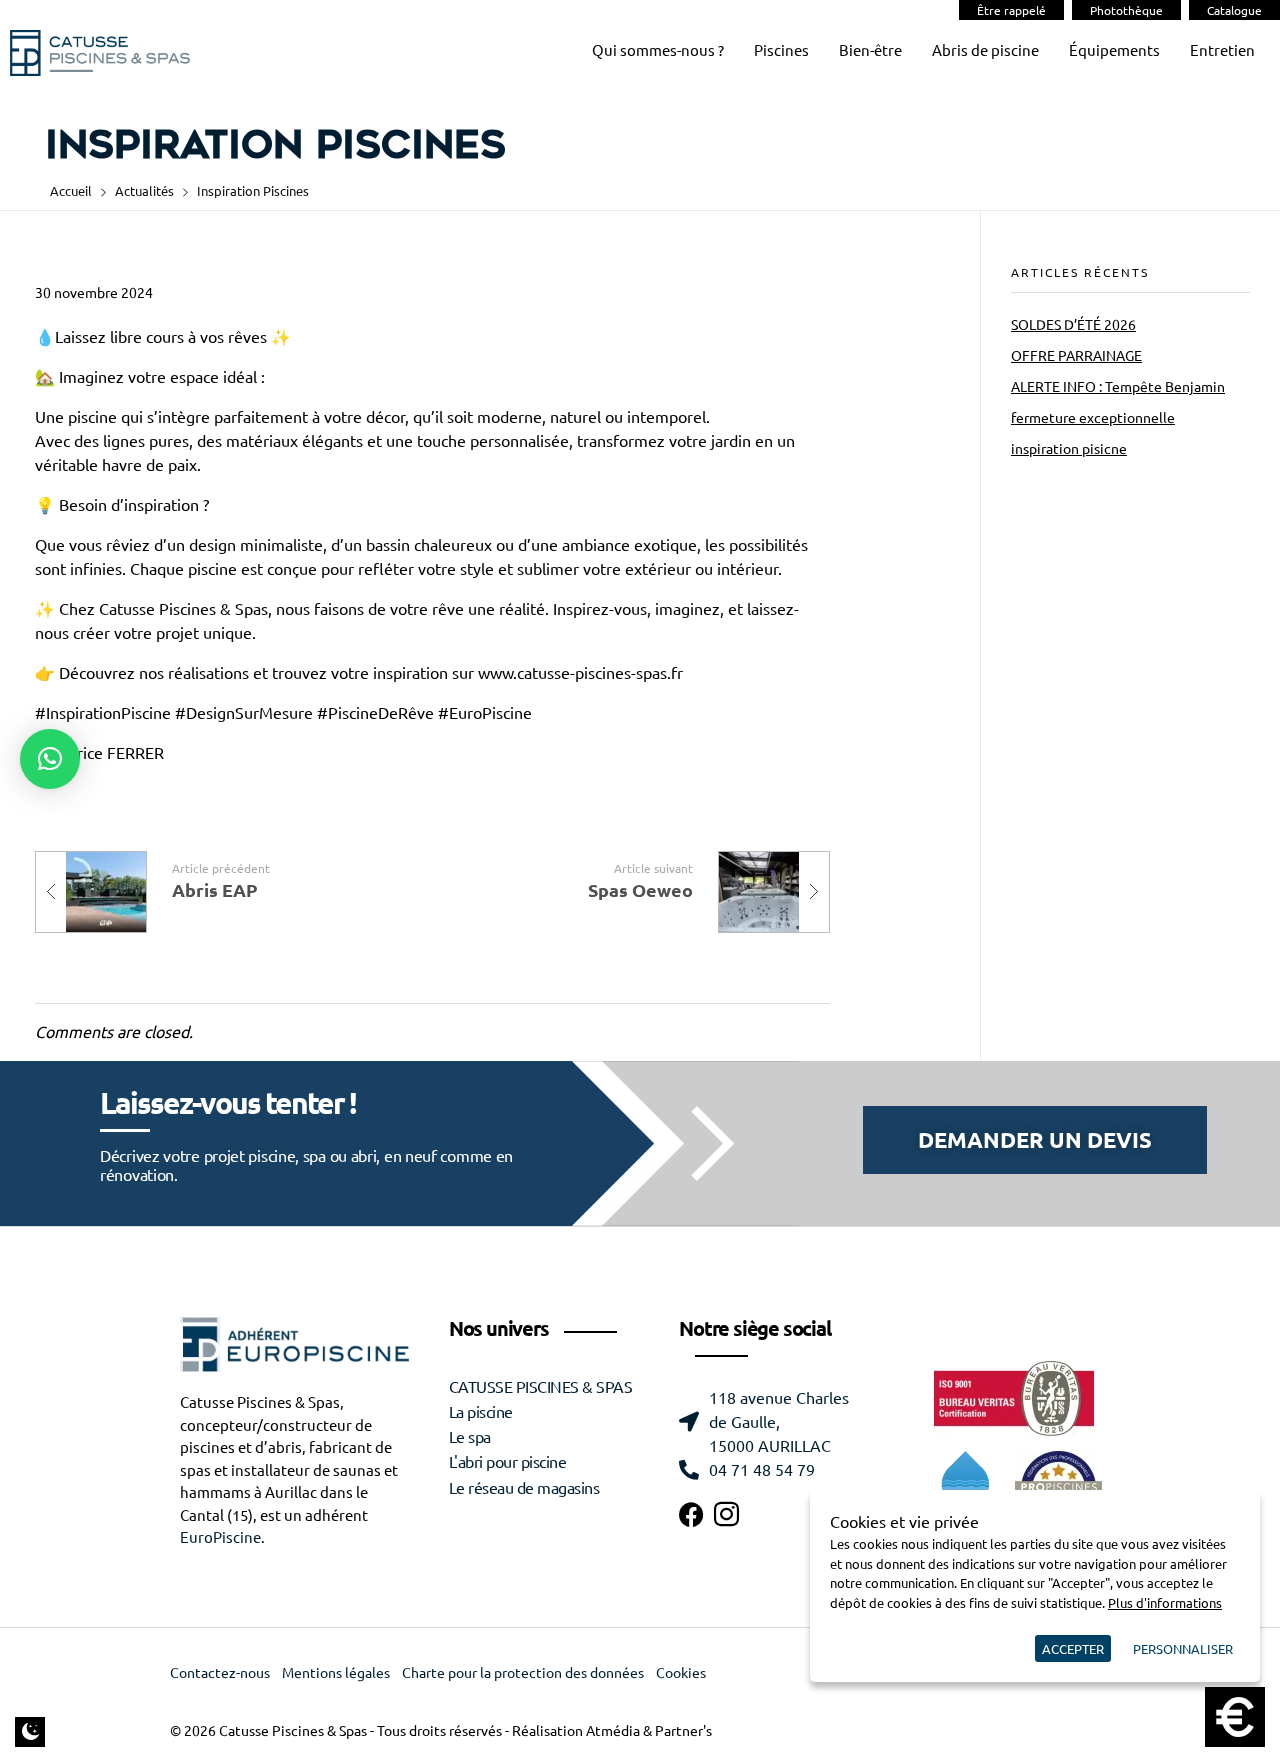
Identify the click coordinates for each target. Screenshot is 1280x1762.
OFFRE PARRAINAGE (1076, 356)
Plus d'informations (1165, 1602)
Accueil (71, 190)
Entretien (1222, 50)
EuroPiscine (220, 1537)
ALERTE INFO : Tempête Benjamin (1118, 387)
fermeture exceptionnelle (1093, 418)
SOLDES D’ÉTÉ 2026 (1073, 325)
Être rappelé (1011, 10)
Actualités (144, 190)
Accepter (1073, 1648)
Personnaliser (1183, 1648)
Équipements (1114, 50)
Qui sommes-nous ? (658, 50)
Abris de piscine (985, 50)
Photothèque (1126, 10)
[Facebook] (691, 1514)
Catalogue (1234, 10)
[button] (50, 759)
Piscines (781, 50)
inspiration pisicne (1069, 449)
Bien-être (870, 50)
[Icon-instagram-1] (726, 1514)
